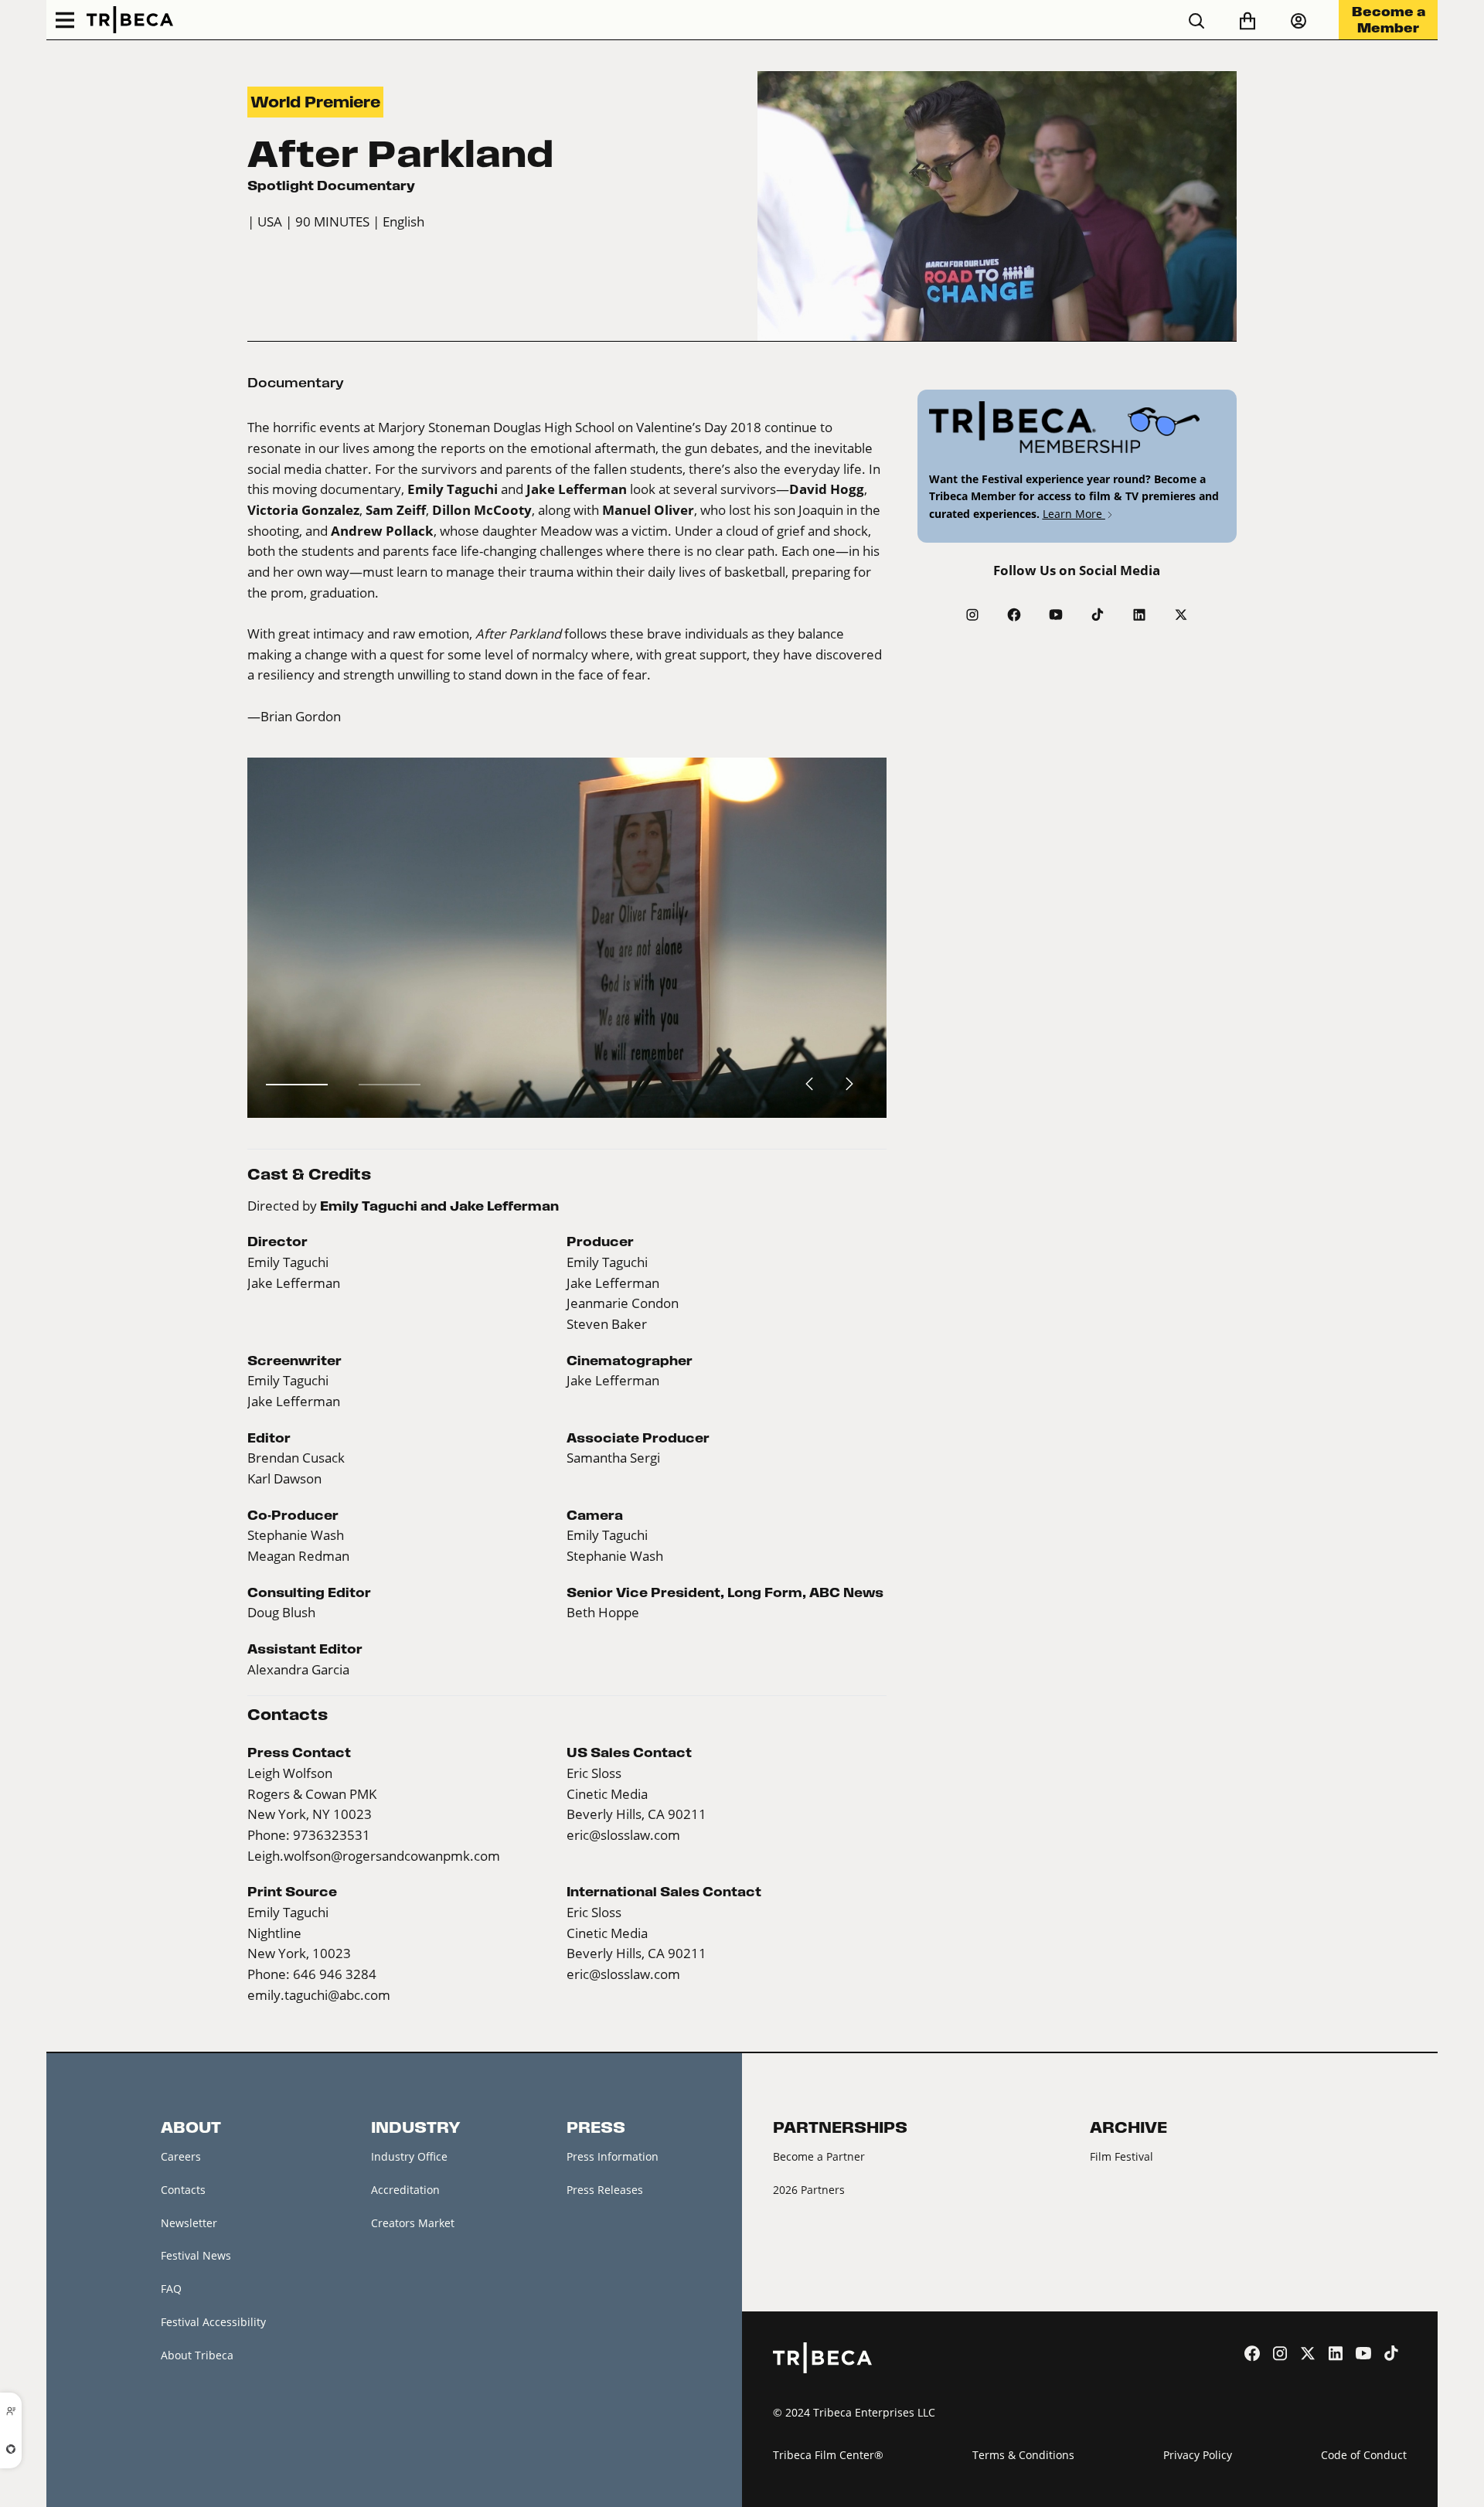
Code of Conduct (1364, 2455)
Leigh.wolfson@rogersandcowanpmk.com (374, 1856)
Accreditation (405, 2190)
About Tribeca (197, 2355)
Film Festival (1122, 2156)
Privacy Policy (1198, 2455)
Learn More (1074, 514)
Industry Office (409, 2156)
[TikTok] (1098, 615)
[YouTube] (1056, 615)
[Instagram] (972, 615)
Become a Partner (819, 2156)
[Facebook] (1014, 615)
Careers (181, 2156)
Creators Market (413, 2223)
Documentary (296, 383)
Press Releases (605, 2190)
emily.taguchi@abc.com (319, 1995)
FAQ (171, 2289)
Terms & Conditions (1023, 2455)
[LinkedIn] (1139, 615)
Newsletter (189, 2223)
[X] (1181, 615)
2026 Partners (809, 2190)
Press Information (613, 2156)
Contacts (183, 2190)
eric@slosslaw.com (623, 1835)
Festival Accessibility (213, 2322)
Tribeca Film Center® (828, 2455)
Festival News (196, 2255)
